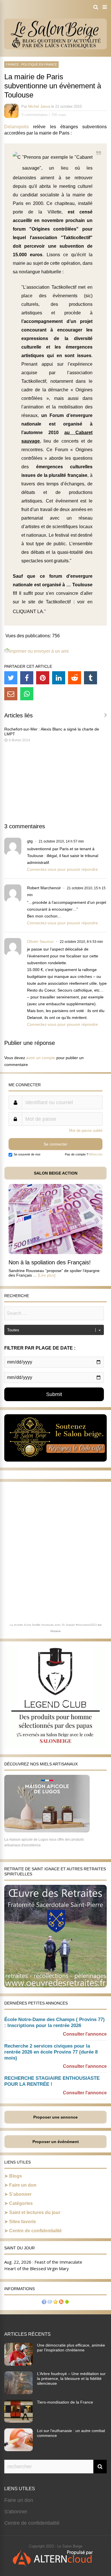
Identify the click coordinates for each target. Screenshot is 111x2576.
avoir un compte (41, 1058)
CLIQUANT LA (28, 612)
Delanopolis (17, 127)
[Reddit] (75, 678)
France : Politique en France (31, 64)
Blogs (16, 2176)
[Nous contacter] (50, 2303)
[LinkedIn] (59, 678)
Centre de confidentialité (35, 2231)
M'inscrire (96, 1154)
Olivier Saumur (40, 941)
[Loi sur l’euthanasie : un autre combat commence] (18, 2449)
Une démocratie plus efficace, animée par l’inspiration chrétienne (71, 2348)
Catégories (21, 2203)
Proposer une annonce (55, 2117)
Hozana (55, 1631)
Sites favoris (22, 2222)
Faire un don (23, 2185)
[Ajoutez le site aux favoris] (55, 2303)
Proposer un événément (56, 2142)
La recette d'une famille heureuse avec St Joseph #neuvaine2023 (53, 1625)
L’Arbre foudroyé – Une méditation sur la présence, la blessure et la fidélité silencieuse (71, 2378)
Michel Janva (39, 106)
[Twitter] (11, 678)
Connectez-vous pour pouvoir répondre (62, 869)
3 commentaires (35, 115)
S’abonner (20, 2194)
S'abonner (16, 2512)
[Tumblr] (91, 678)
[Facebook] (27, 678)
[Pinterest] (43, 678)
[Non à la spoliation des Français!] (55, 1253)
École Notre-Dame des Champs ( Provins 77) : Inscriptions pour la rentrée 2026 (55, 2022)
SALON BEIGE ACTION (56, 1173)
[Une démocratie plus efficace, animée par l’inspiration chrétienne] (18, 2364)
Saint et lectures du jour (35, 2212)
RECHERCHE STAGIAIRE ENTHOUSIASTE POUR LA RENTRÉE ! (52, 2081)
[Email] (11, 694)
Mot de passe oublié (86, 1131)
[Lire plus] (47, 1275)
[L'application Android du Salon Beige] (67, 2303)
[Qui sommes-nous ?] (44, 2303)
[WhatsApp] (27, 694)
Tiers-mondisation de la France (65, 2402)
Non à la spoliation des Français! (50, 1262)
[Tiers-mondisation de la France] (18, 2421)
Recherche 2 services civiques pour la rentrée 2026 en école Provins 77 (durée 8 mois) (51, 2052)
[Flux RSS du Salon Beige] (61, 2303)
